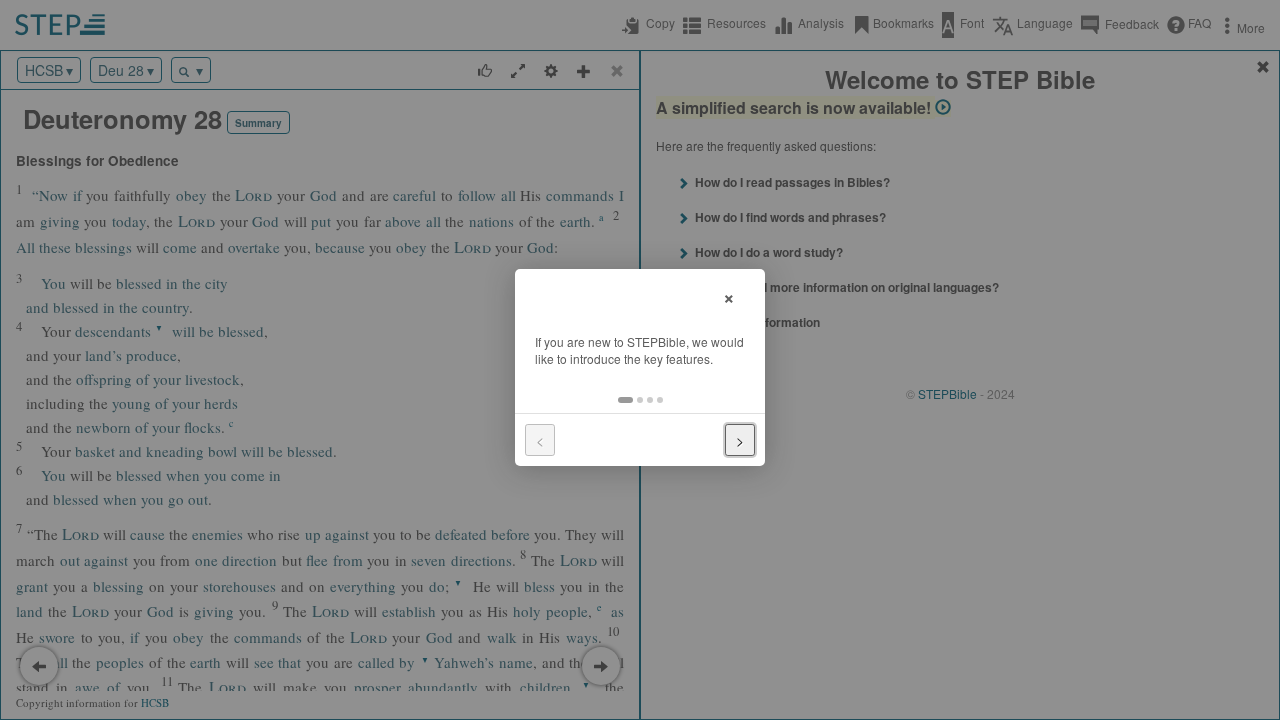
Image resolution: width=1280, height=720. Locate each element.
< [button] (540, 440)
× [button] (729, 295)
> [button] (740, 440)
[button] (625, 400)
